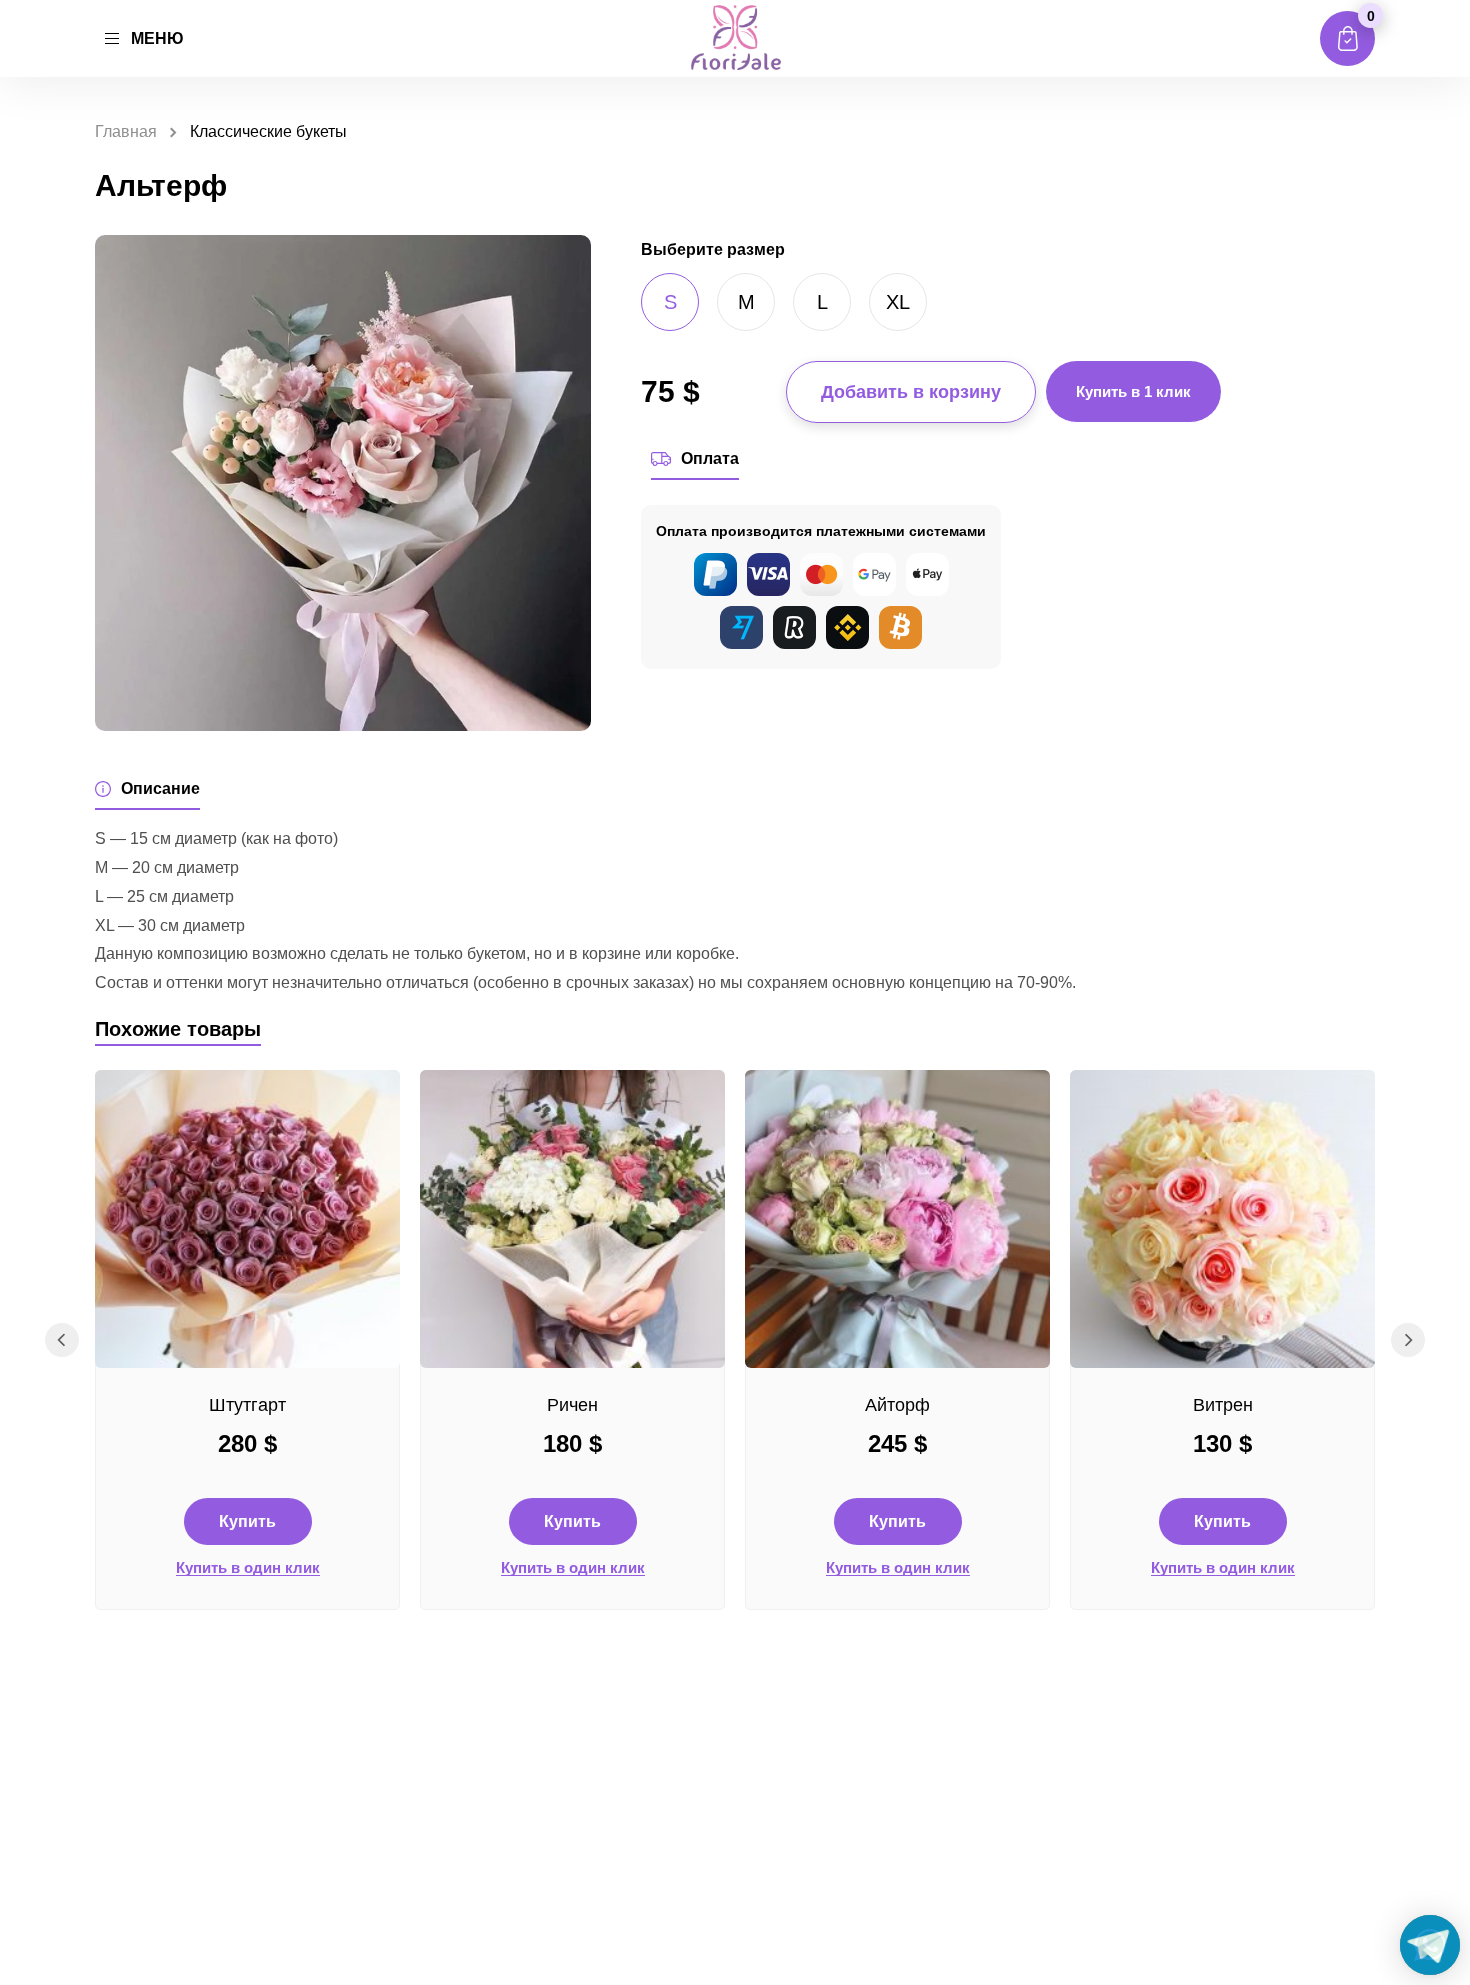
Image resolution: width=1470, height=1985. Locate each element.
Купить (247, 1521)
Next (1408, 1340)
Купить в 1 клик (1133, 391)
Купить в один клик (248, 1568)
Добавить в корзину (911, 392)
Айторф (897, 1405)
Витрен (1223, 1405)
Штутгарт (247, 1405)
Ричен (572, 1405)
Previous (62, 1340)
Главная (126, 131)
